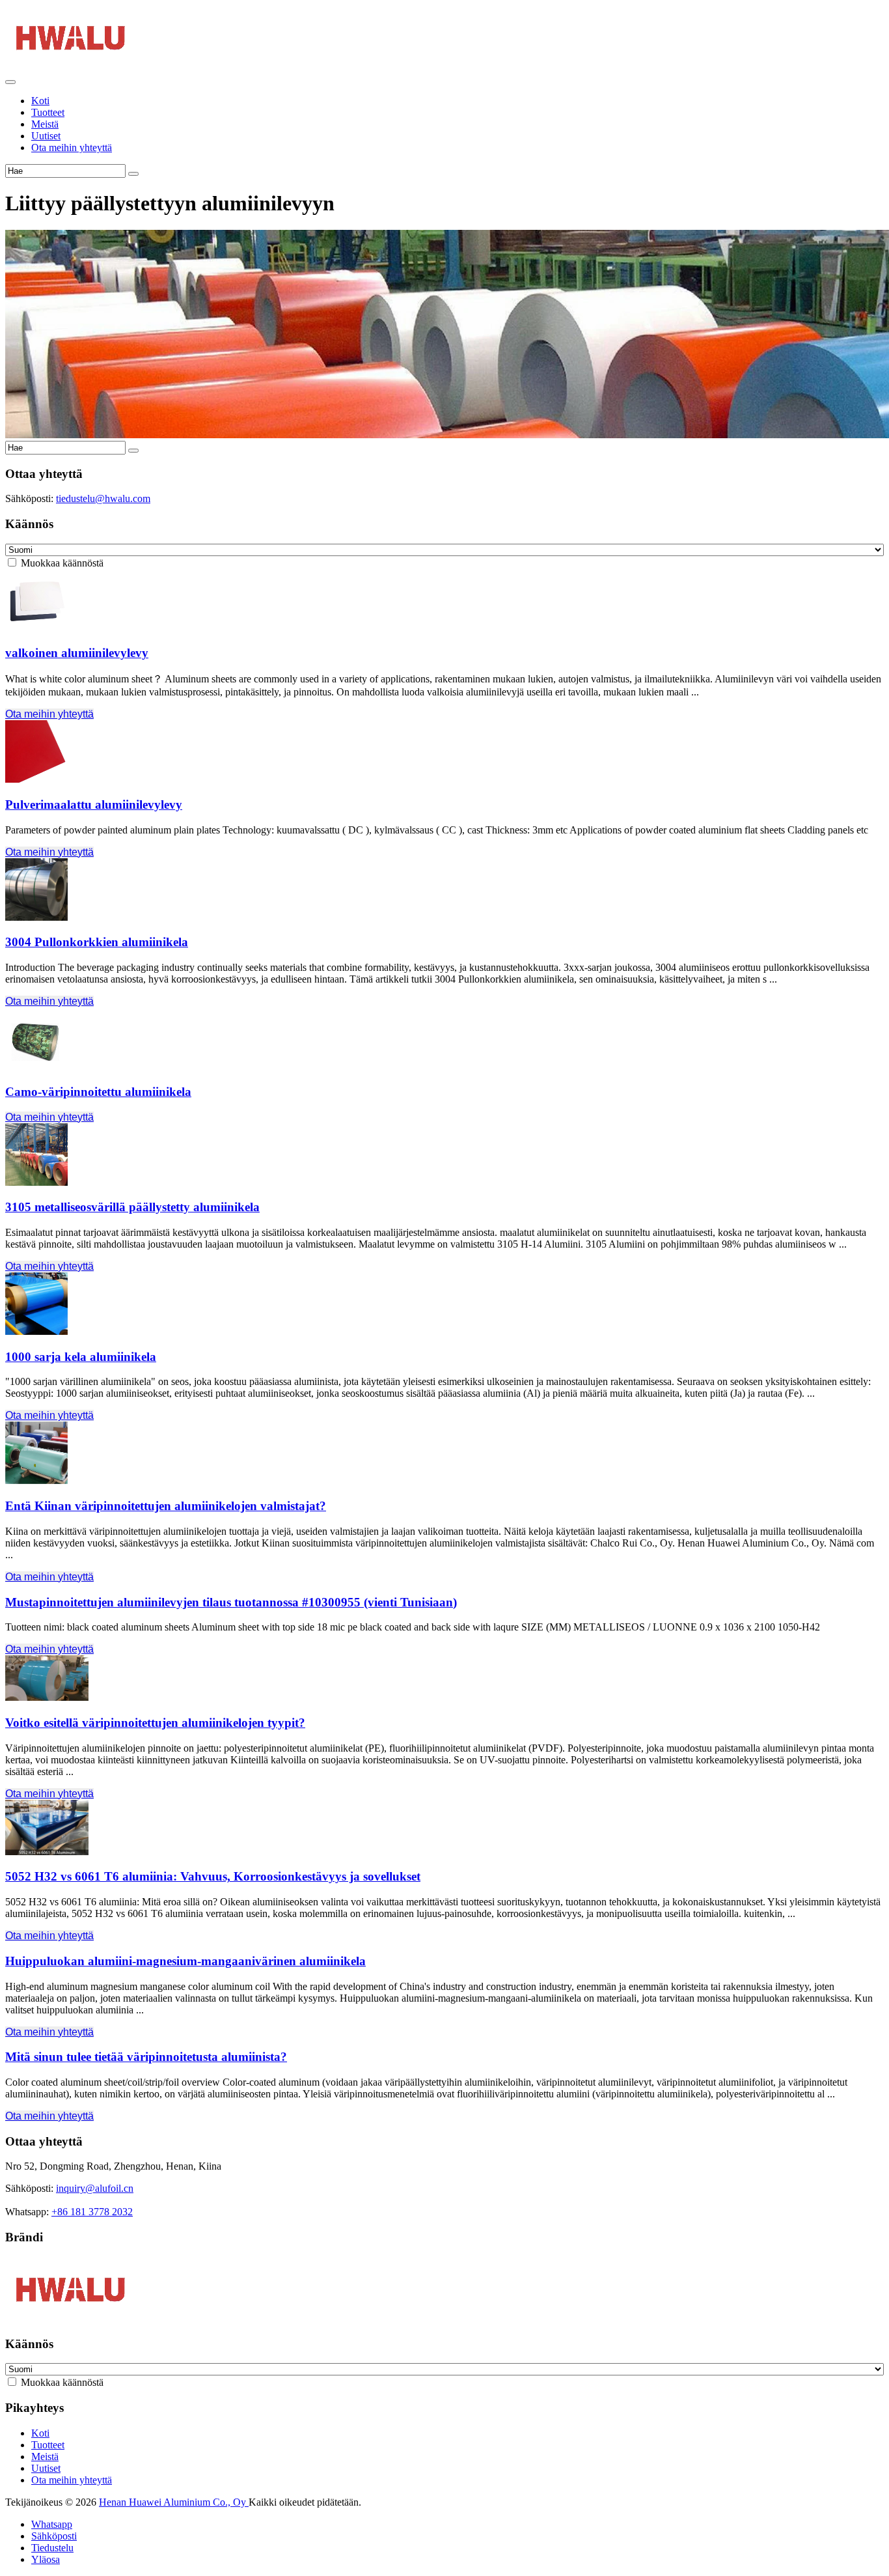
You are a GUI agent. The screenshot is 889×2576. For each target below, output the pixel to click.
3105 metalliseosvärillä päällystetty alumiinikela (132, 1207)
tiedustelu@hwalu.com (103, 498)
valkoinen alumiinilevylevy (77, 653)
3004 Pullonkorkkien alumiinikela (97, 942)
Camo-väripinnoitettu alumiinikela (98, 1092)
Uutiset (46, 136)
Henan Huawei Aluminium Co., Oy (174, 2502)
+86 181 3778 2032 (92, 2212)
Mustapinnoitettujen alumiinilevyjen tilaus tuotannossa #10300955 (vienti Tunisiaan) (231, 1602)
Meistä (45, 124)
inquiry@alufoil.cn (95, 2188)
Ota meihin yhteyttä (72, 147)
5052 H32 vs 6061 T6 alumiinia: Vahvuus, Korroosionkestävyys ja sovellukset (213, 1876)
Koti (40, 101)
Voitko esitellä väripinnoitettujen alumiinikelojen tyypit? (155, 1723)
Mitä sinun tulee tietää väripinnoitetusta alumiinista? (146, 2057)
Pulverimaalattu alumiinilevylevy (94, 805)
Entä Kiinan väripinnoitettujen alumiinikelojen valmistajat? (166, 1506)
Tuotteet (48, 112)
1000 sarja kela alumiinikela (81, 1357)
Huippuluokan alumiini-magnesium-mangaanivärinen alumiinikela (185, 1961)
